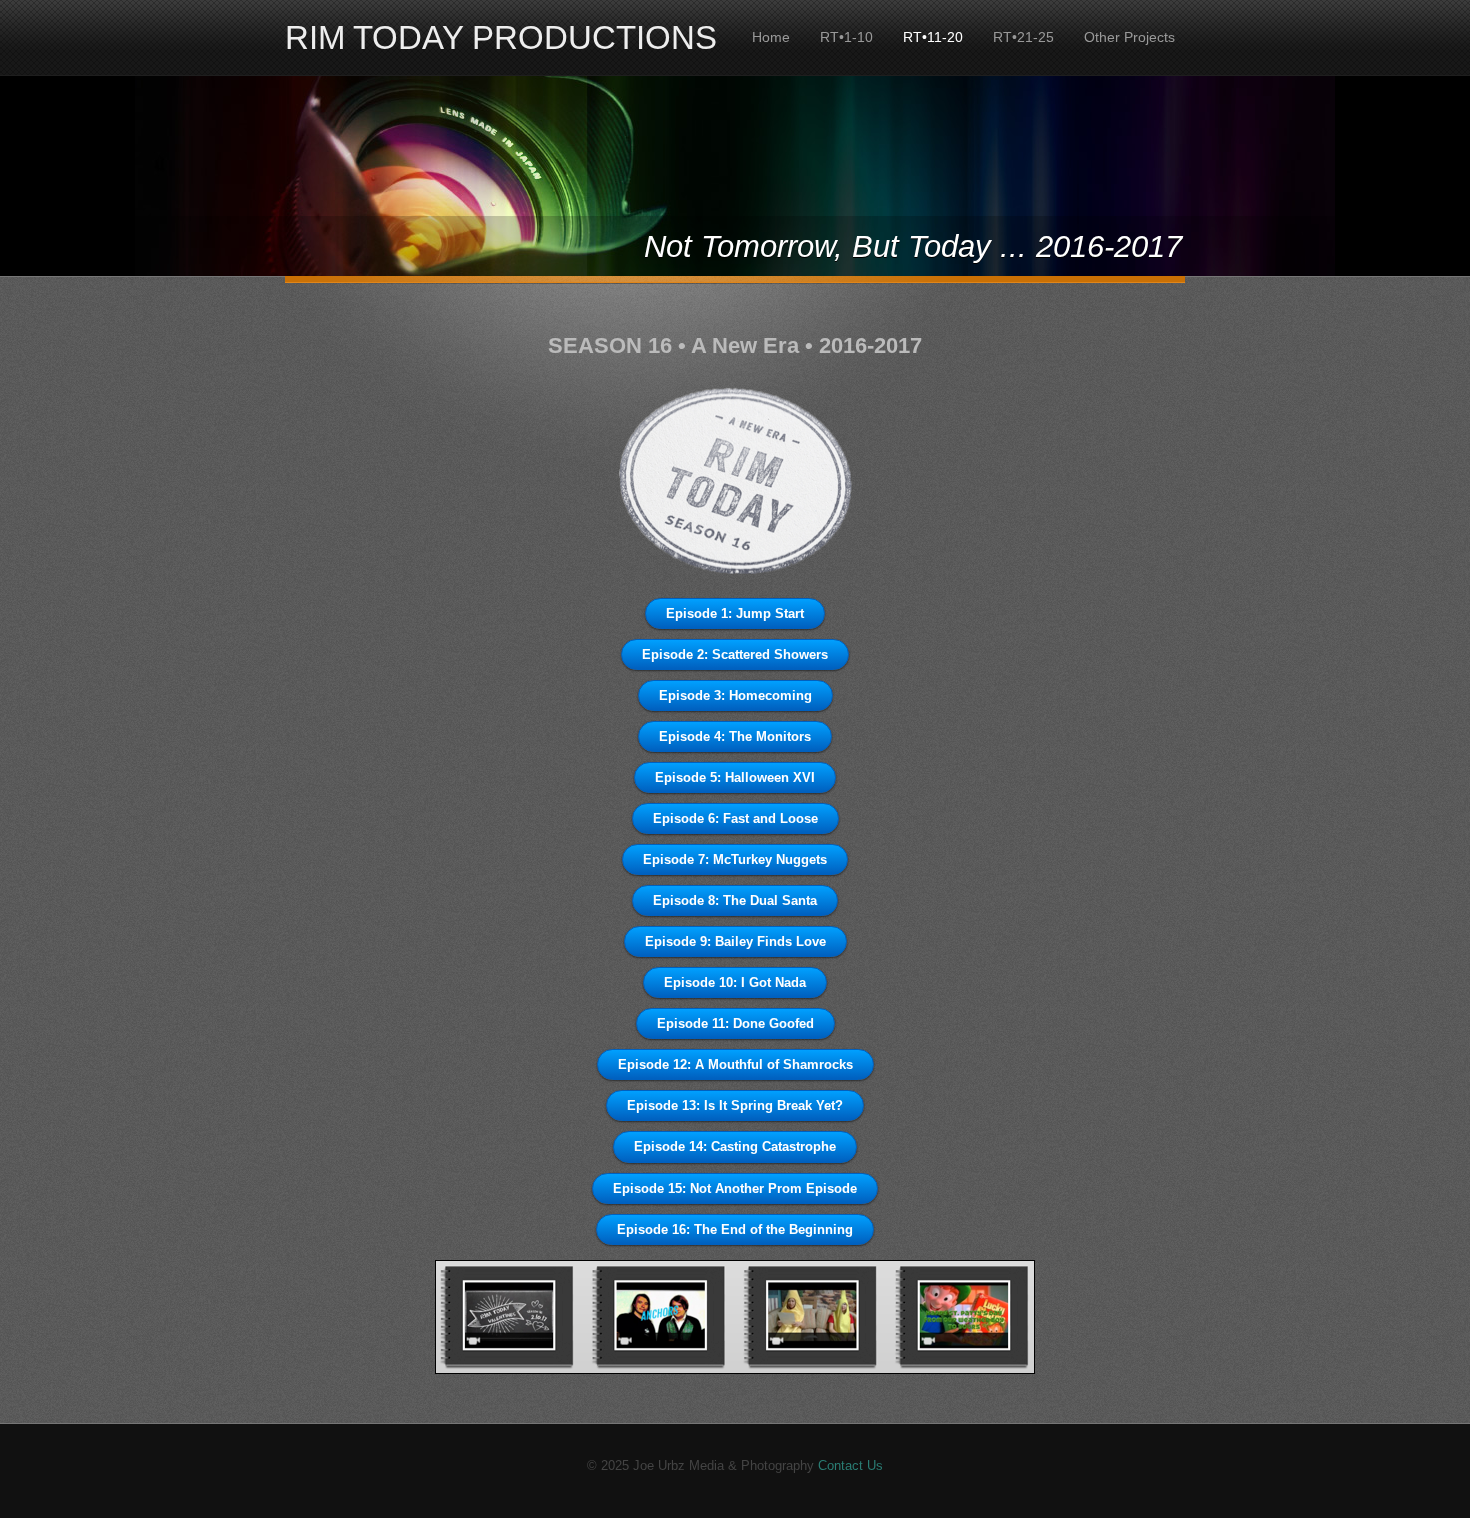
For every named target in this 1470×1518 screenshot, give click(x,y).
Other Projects (1129, 37)
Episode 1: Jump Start (735, 613)
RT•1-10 (846, 37)
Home (771, 37)
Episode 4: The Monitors (735, 736)
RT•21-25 (1023, 37)
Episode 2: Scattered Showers (735, 654)
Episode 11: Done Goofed (735, 1023)
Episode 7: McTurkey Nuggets (735, 859)
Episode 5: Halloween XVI (735, 777)
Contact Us (850, 1465)
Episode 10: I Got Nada (735, 982)
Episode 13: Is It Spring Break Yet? (735, 1105)
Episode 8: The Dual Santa (735, 900)
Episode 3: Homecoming (735, 695)
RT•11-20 (933, 37)
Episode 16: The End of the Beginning (735, 1229)
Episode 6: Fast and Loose (735, 818)
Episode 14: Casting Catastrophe (735, 1146)
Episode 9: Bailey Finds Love (735, 941)
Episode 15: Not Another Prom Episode (735, 1188)
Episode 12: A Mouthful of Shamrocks (735, 1064)
